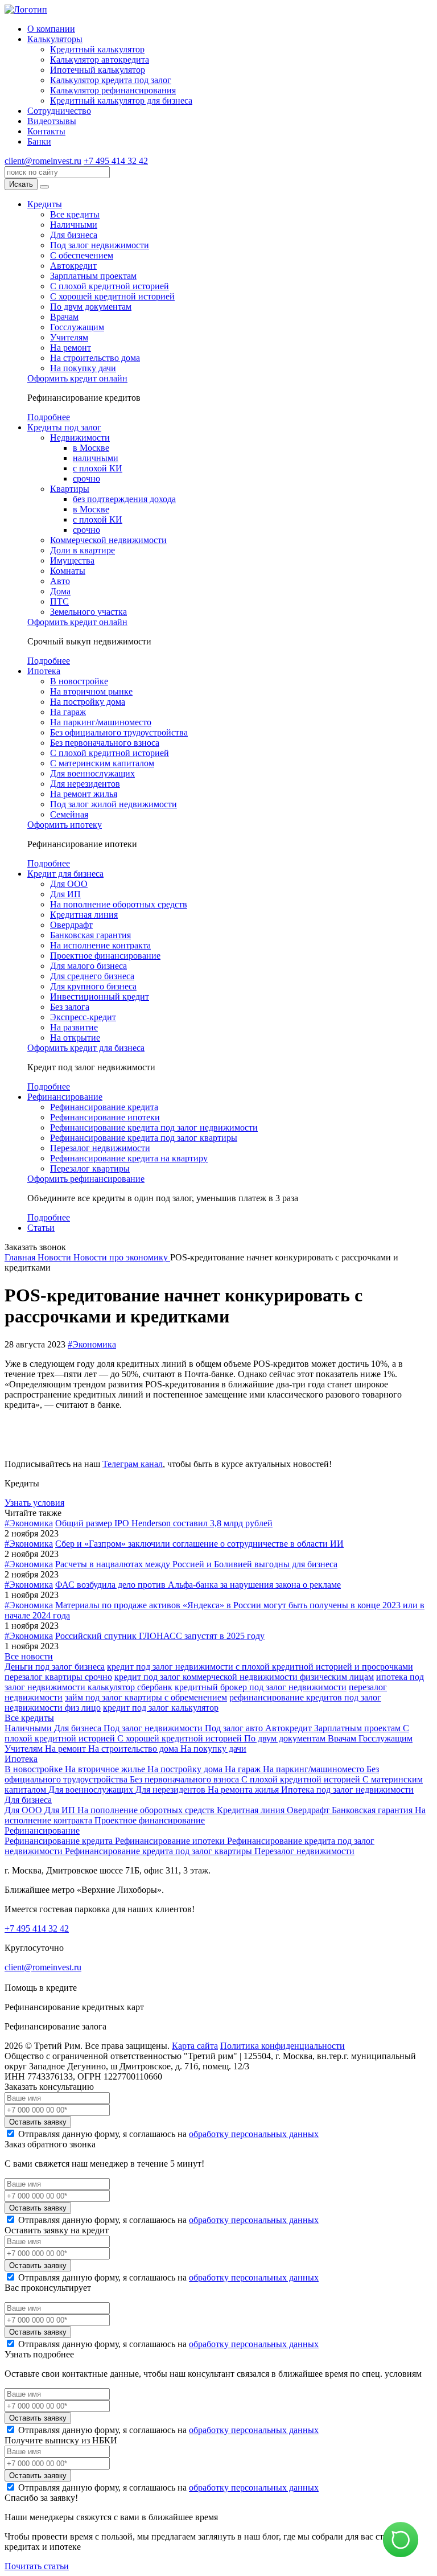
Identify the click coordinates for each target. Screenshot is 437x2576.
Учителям (69, 337)
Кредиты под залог (64, 427)
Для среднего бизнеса (92, 976)
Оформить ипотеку (65, 825)
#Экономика (92, 1344)
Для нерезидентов (85, 784)
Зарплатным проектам (93, 276)
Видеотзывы (52, 121)
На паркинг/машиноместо (101, 722)
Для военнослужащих (92, 773)
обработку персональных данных (254, 2134)
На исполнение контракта (100, 945)
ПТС (59, 601)
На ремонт (71, 348)
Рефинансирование (65, 1097)
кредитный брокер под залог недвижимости (261, 1687)
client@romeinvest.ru (43, 161)
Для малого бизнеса (88, 966)
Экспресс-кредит (83, 1017)
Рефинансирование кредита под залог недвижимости (154, 1127)
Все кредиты (75, 214)
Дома (60, 591)
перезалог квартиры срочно (58, 1677)
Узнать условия (34, 1503)
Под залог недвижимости (100, 245)
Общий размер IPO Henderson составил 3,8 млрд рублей (164, 1523)
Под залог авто (235, 1728)
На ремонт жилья (84, 794)
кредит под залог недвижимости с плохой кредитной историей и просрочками (260, 1667)
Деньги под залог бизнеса (55, 1667)
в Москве (91, 448)
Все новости (29, 1656)
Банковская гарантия (90, 935)
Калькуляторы (55, 39)
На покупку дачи (83, 368)
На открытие (75, 1038)
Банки (39, 141)
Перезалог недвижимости (100, 1148)
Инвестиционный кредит (100, 997)
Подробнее (49, 417)
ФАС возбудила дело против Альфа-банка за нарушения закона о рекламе (198, 1585)
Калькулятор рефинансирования (113, 90)
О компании (51, 29)
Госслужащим (77, 327)
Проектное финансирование (105, 956)
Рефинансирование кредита (104, 1107)
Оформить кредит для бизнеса (86, 1048)
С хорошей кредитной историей (112, 296)
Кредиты (45, 204)
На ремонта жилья (244, 1790)
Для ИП (65, 894)
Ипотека (44, 671)
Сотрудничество (59, 111)
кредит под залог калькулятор (161, 1708)
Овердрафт (71, 925)
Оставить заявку (38, 2122)
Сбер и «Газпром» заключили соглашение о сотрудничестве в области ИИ (199, 1544)
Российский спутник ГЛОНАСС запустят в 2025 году (160, 1636)
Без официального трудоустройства (119, 732)
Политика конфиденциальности (283, 2046)
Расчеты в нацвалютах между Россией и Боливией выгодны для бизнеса (196, 1564)
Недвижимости (80, 437)
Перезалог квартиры (90, 1168)
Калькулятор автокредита (100, 59)
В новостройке (79, 681)
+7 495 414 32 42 (116, 161)
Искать (21, 184)
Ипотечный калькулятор (98, 70)
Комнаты (68, 571)
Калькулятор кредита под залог (111, 80)
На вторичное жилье (106, 1769)
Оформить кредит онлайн (77, 378)
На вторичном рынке (91, 691)
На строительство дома (95, 358)
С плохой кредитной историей (110, 286)
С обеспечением (82, 255)
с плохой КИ (98, 468)
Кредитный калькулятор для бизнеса (121, 100)
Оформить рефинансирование (86, 1179)
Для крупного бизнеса (93, 986)
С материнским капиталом (102, 763)
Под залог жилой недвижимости (114, 804)
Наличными (74, 225)
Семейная (69, 814)
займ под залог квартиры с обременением (146, 1697)
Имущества (72, 560)
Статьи (41, 1228)
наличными (96, 458)
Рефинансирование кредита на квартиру (129, 1158)
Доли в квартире (83, 550)
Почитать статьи (37, 2566)
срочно (86, 478)
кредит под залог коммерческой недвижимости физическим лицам (244, 1677)
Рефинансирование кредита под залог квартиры (144, 1138)
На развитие (74, 1027)
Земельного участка (88, 612)
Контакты (46, 131)
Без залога (70, 1007)
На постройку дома (88, 702)
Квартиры (70, 489)
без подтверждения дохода (124, 499)
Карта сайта (195, 2046)
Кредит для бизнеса (65, 874)
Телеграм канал (133, 1464)
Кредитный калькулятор (97, 49)
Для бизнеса (74, 235)
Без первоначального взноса (105, 743)
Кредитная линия (84, 915)
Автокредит (73, 266)
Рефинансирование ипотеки (105, 1117)
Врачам (64, 317)
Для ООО (69, 884)
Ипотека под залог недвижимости (347, 1790)
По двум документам (91, 307)
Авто (60, 581)
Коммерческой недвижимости (108, 540)
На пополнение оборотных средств (119, 904)
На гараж (68, 712)
